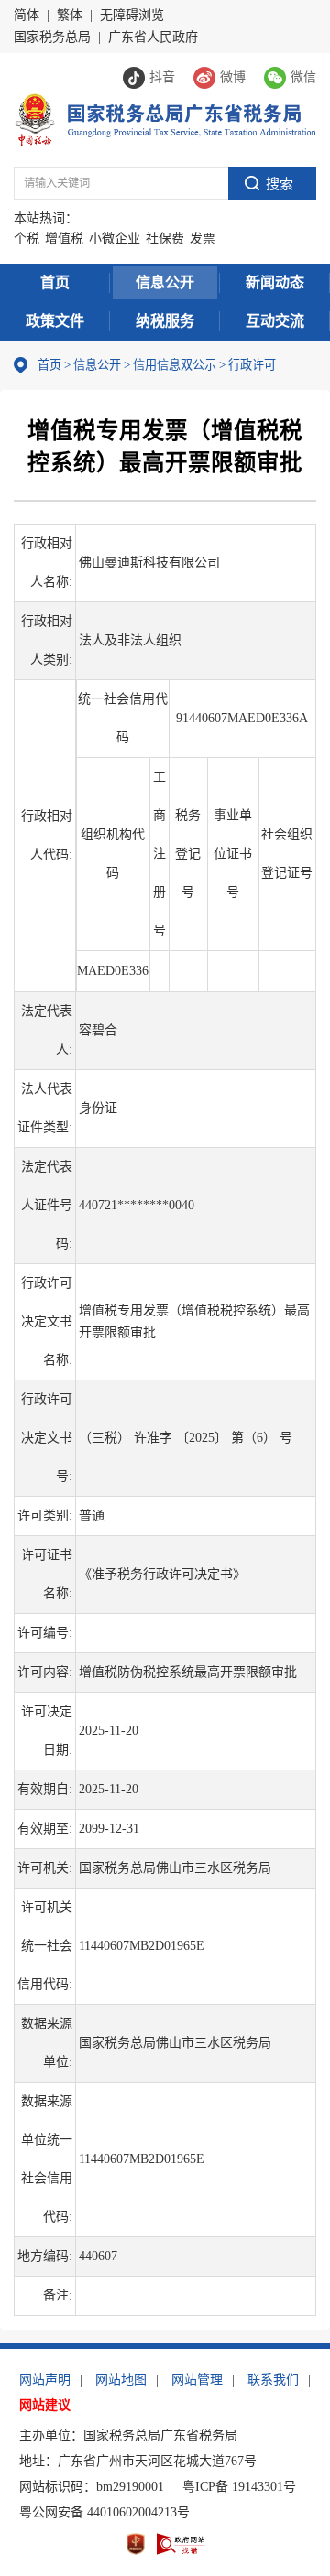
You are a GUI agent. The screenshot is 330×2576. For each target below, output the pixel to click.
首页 (55, 282)
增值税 (64, 238)
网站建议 (45, 2405)
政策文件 (55, 321)
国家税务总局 (52, 37)
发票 (203, 238)
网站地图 (121, 2380)
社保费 (165, 238)
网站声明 (45, 2380)
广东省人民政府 (153, 37)
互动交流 (275, 321)
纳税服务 (165, 321)
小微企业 (115, 238)
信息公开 (165, 282)
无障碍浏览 (132, 15)
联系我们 (273, 2380)
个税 (27, 238)
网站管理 (197, 2380)
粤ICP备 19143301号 (239, 2487)
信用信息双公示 (175, 365)
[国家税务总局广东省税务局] (165, 119)
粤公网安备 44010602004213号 (104, 2512)
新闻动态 (275, 282)
